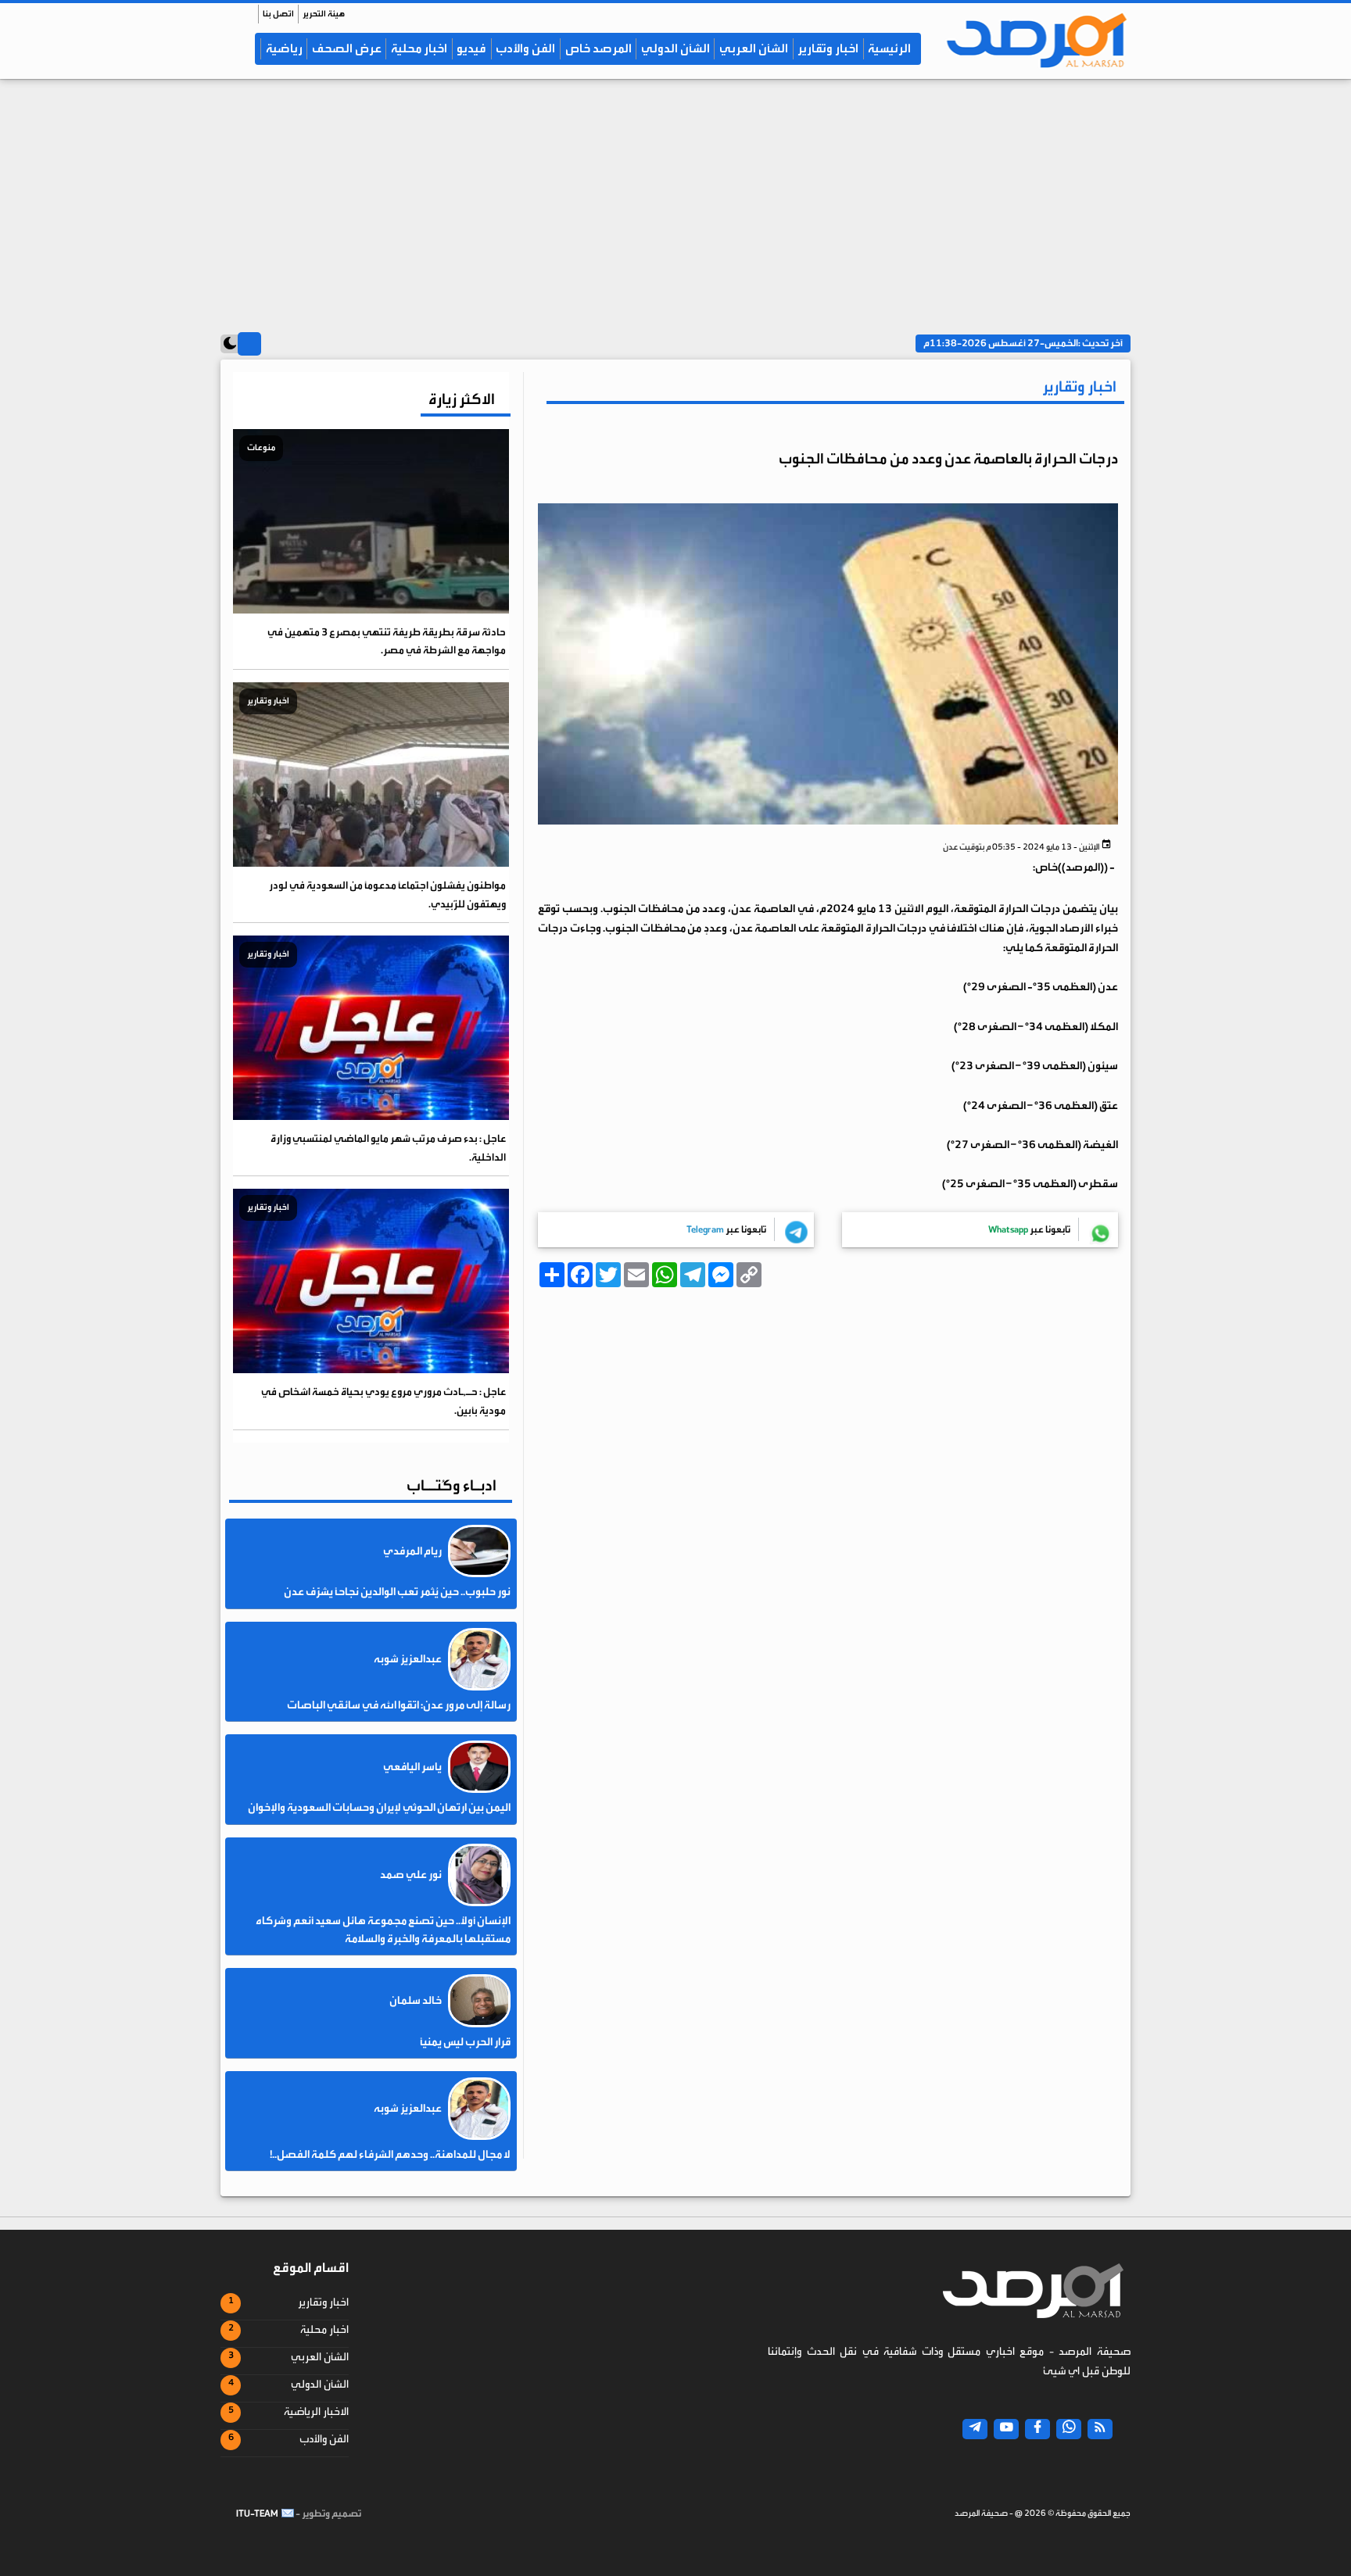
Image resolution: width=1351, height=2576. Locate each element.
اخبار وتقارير (828, 48)
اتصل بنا (278, 14)
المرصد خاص (598, 48)
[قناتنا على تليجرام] (975, 2429)
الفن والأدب (525, 48)
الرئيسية (889, 48)
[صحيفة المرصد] (1033, 40)
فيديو (471, 48)
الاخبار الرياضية (316, 2412)
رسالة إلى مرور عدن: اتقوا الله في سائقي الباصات (399, 1705)
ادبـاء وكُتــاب (452, 1485)
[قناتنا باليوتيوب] (1006, 2429)
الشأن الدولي (675, 48)
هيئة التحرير (324, 14)
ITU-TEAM (257, 2513)
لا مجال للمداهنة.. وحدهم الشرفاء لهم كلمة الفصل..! (390, 2155)
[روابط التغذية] (1100, 2429)
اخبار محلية (419, 48)
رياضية (284, 48)
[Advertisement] (675, 201)
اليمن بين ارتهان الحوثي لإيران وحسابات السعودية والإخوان (379, 1808)
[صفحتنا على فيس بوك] (1037, 2429)
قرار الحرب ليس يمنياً (465, 2042)
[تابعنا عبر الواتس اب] (1069, 2429)
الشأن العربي (754, 48)
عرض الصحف (347, 48)
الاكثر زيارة (462, 399)
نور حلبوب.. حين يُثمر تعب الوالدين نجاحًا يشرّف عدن (397, 1592)
